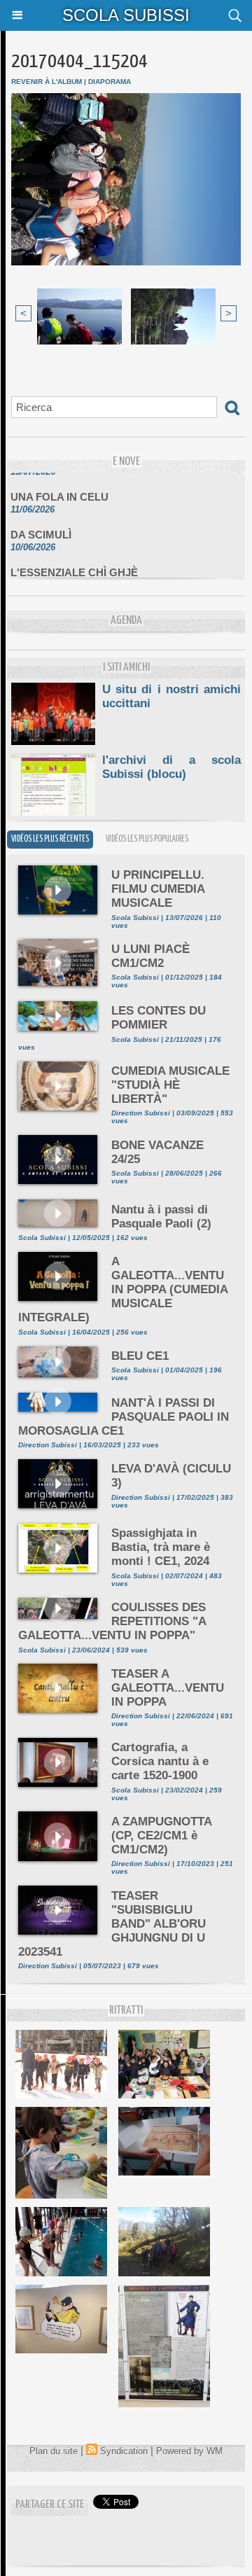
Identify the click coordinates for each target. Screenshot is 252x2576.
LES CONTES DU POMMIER (159, 1018)
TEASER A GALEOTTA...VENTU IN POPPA (168, 1688)
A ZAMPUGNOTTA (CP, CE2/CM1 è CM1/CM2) (161, 1836)
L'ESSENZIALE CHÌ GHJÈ (74, 565)
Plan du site (54, 2451)
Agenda (126, 621)
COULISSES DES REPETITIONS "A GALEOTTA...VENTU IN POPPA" (112, 1621)
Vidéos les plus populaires (147, 839)
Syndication (124, 2451)
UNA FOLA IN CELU (59, 490)
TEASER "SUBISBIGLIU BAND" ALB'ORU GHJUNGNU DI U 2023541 (112, 1924)
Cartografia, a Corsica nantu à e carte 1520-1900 (160, 1761)
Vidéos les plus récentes (50, 839)
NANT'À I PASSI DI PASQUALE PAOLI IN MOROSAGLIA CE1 (124, 1417)
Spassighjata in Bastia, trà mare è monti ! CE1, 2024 (161, 1547)
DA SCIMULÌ (41, 528)
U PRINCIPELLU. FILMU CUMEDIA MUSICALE (158, 889)
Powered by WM (189, 2451)
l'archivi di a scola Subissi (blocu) (171, 767)
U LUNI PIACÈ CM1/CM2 (150, 956)
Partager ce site (50, 2505)
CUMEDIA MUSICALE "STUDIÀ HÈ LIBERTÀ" (170, 1085)
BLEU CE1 (140, 1356)
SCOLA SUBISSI (126, 15)
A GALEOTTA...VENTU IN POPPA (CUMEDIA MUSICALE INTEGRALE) (123, 1289)
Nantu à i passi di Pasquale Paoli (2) (161, 1217)
